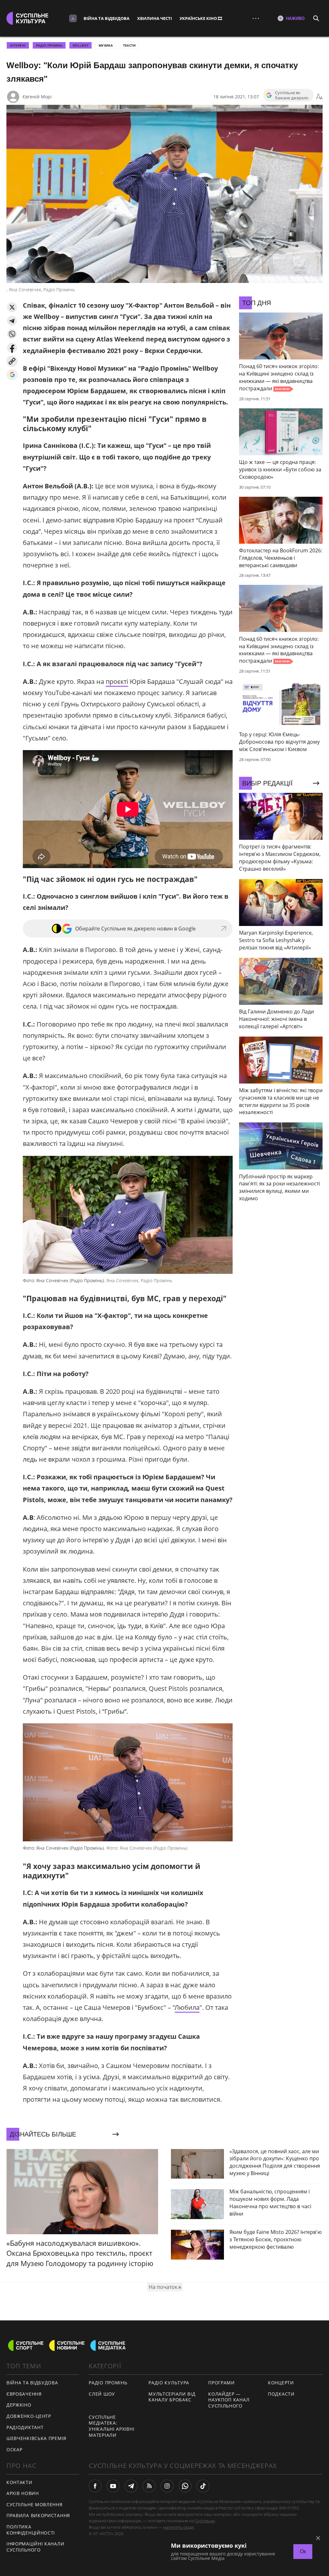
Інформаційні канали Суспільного (35, 2547)
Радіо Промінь (49, 45)
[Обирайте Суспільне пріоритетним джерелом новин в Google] (12, 375)
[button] (12, 307)
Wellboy (80, 45)
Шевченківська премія (36, 2438)
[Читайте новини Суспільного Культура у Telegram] (131, 2486)
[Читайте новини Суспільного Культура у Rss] (149, 2486)
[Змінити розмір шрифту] (319, 97)
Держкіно (19, 2405)
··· (256, 18)
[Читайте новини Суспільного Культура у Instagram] (167, 2486)
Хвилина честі (155, 18)
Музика (106, 45)
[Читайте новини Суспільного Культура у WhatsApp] (185, 2486)
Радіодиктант (25, 2427)
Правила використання (38, 2515)
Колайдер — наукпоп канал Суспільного (229, 2400)
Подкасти (281, 2394)
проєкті (117, 681)
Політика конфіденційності (31, 2530)
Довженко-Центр (29, 2416)
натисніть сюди (178, 2527)
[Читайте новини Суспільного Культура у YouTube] (113, 2486)
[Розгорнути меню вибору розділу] (73, 18)
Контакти (19, 2482)
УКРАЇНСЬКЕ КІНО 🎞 (201, 18)
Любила (187, 2007)
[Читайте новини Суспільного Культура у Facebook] (95, 2486)
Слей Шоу (102, 2394)
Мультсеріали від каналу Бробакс (172, 2397)
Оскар (14, 2449)
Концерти (281, 2383)
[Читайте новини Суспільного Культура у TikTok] (203, 2486)
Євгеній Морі (37, 97)
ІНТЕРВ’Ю (18, 45)
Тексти (129, 45)
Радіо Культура (169, 2383)
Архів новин (23, 2493)
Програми (222, 2383)
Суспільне (205, 2521)
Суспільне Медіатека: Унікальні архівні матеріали (111, 2426)
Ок (303, 2551)
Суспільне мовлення (35, 2504)
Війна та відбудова (107, 18)
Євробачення (24, 2394)
